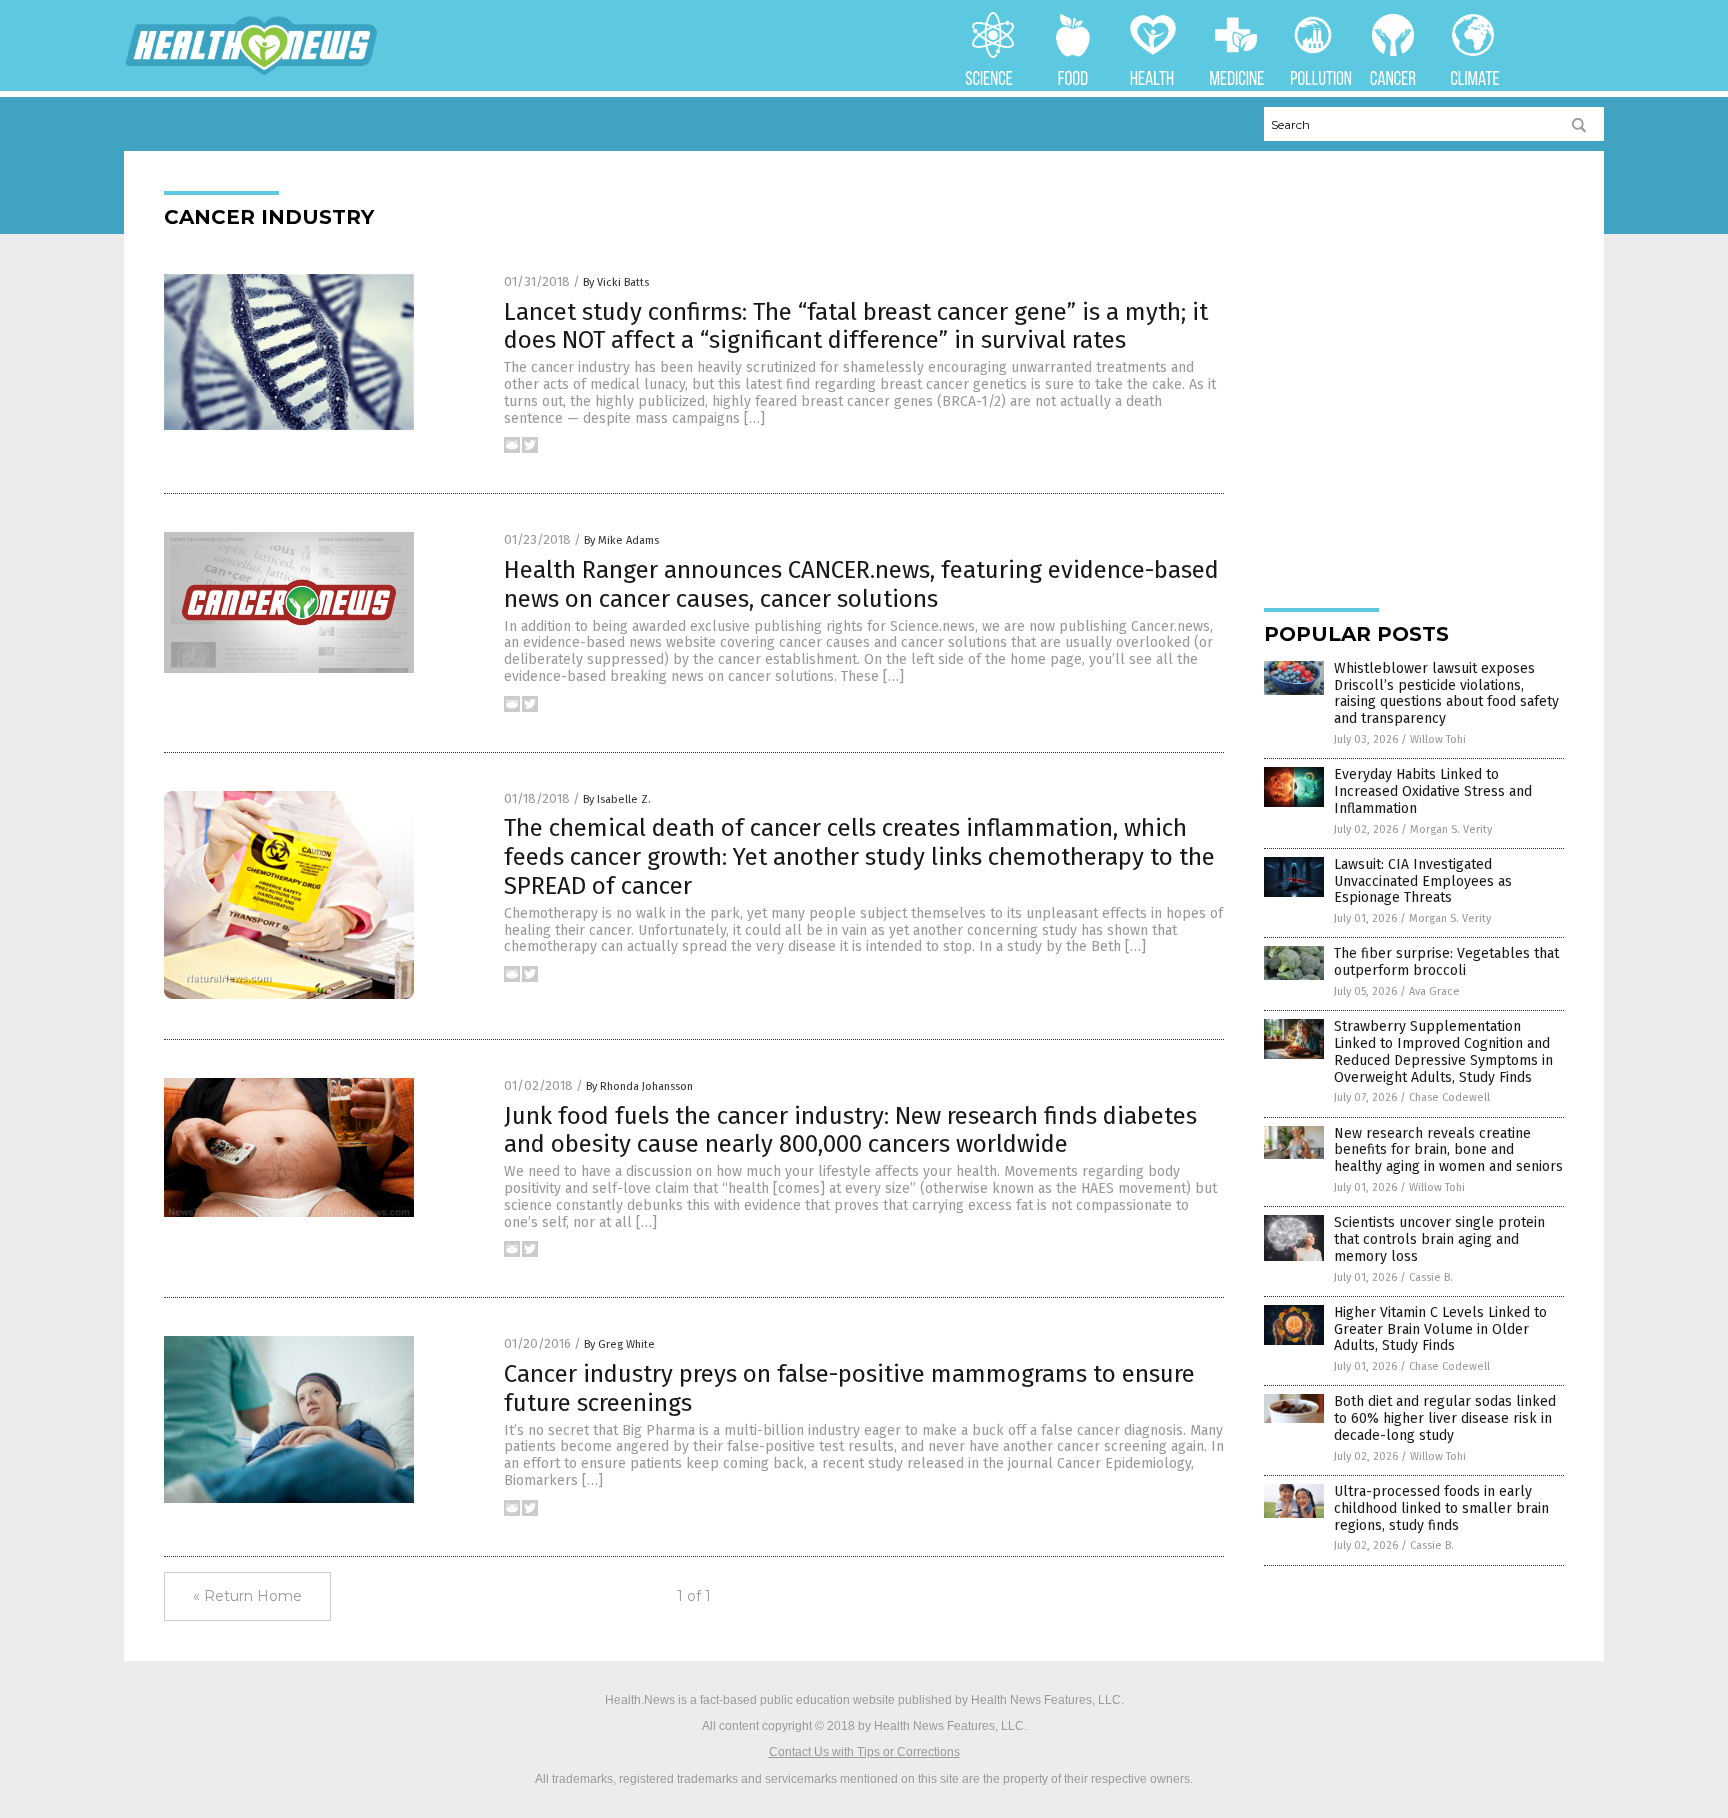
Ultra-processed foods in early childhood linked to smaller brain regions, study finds (1441, 1508)
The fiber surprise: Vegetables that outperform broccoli (1446, 962)
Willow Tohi (1438, 739)
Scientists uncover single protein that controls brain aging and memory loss (1439, 1239)
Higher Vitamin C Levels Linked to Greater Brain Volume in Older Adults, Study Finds (1440, 1329)
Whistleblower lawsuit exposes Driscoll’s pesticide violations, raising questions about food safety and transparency (1446, 693)
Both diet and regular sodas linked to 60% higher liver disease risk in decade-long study (1445, 1418)
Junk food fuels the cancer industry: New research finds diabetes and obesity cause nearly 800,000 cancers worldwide (850, 1130)
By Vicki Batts (616, 282)
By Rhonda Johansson (639, 1086)
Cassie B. (1431, 1277)
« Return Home (247, 1596)
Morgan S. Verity (1451, 829)
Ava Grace (1434, 991)
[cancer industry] (251, 72)
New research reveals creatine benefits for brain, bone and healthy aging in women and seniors (1448, 1150)
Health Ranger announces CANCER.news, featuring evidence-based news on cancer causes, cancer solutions (861, 584)
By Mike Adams (621, 540)
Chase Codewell (1449, 1097)
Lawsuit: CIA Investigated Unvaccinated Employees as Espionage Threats (1423, 881)
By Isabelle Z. (617, 799)
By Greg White (619, 1344)
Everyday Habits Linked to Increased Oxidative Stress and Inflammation (1433, 791)
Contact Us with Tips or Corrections (864, 1752)
